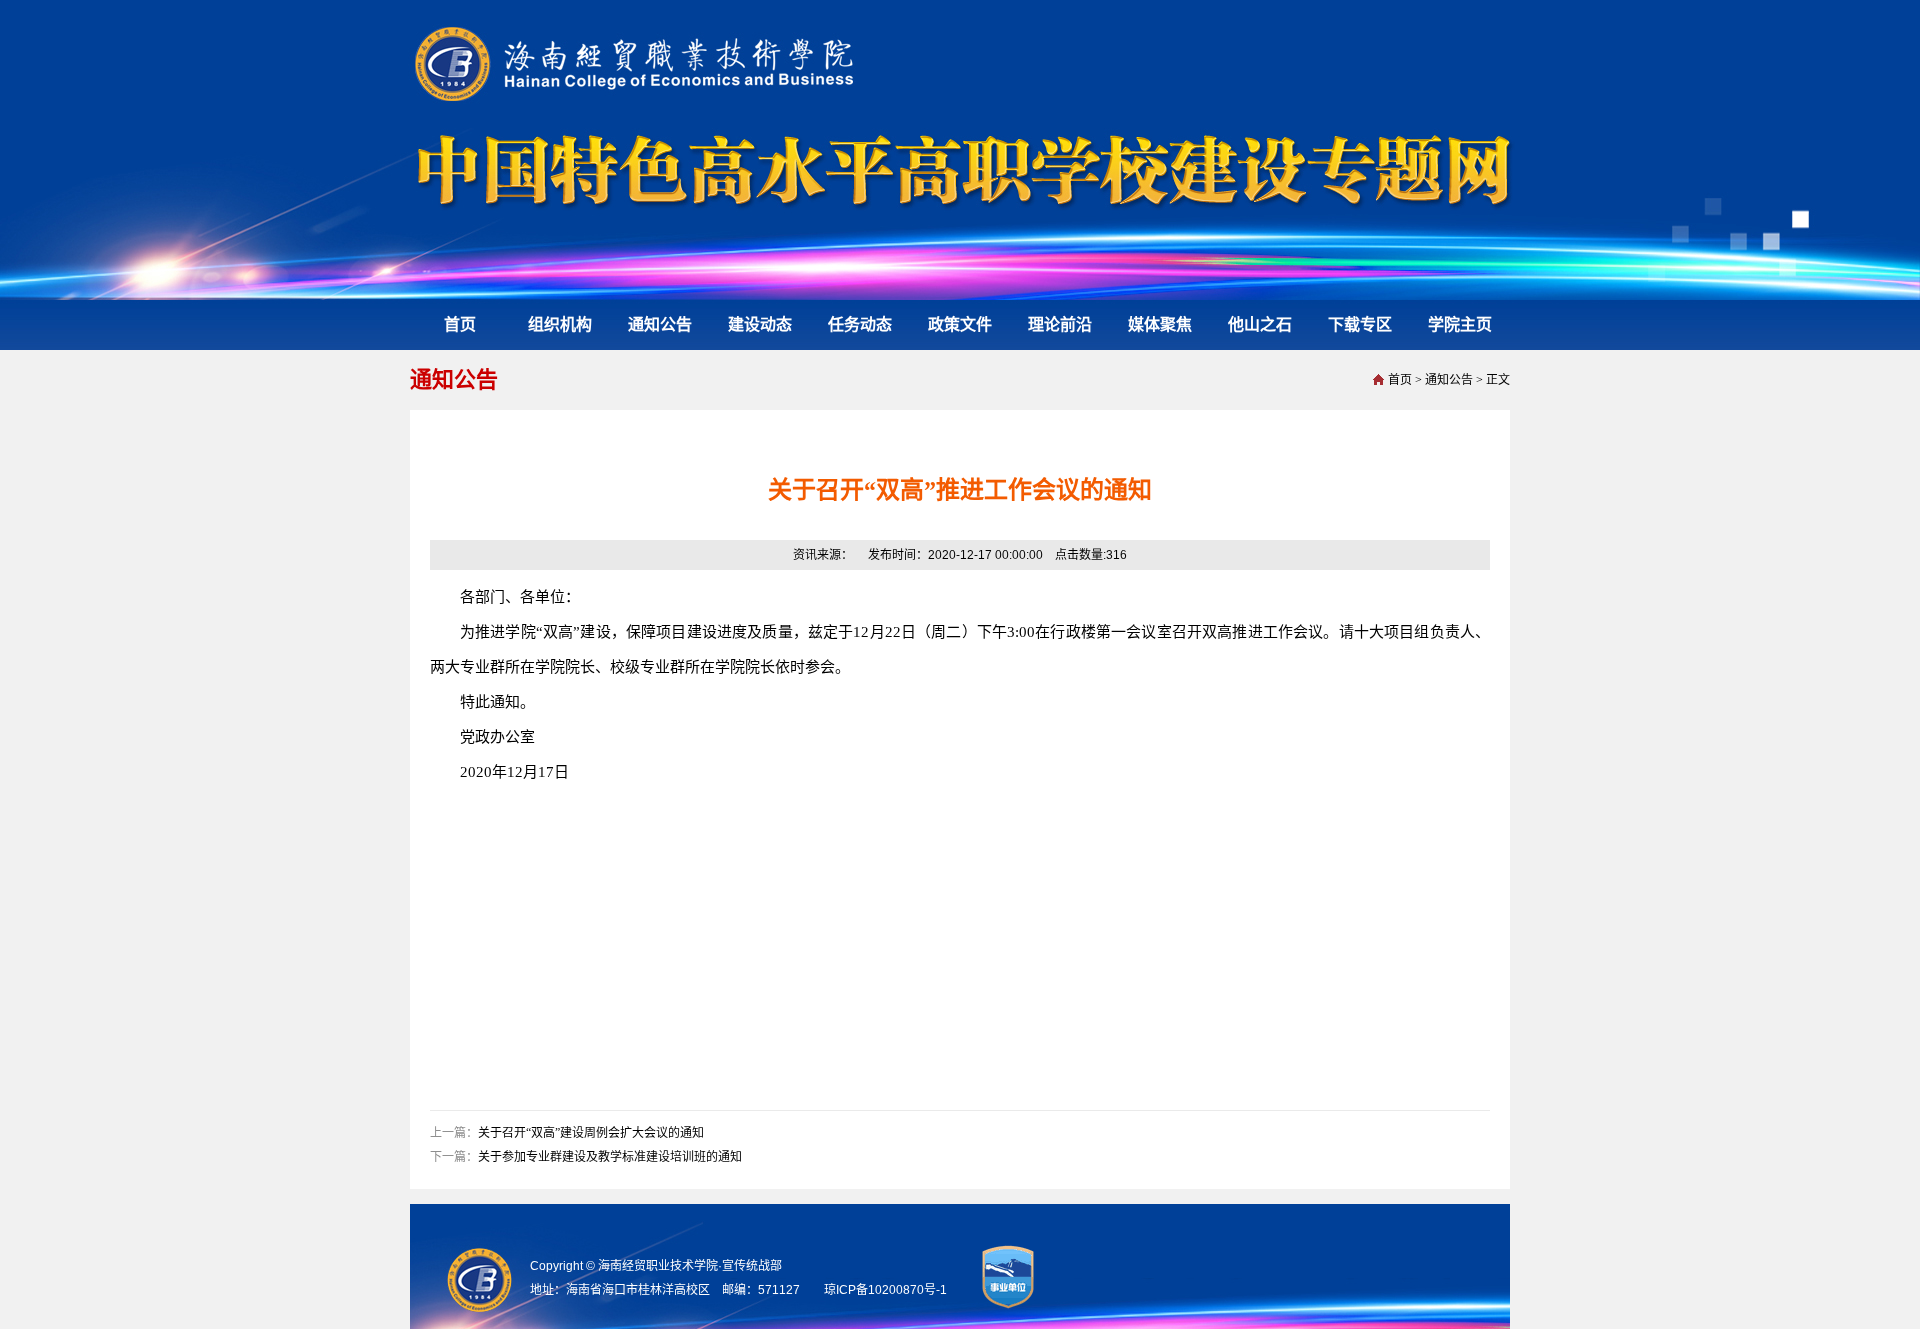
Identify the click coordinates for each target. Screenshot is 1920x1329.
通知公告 (660, 324)
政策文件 (960, 324)
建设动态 (760, 324)
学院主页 (1460, 324)
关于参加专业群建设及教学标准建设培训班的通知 (610, 1157)
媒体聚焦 (1160, 324)
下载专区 (1360, 324)
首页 (460, 324)
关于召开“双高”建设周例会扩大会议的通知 (591, 1133)
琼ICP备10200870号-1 (885, 1290)
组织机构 (560, 324)
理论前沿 (1060, 324)
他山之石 (1260, 324)
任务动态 (860, 324)
